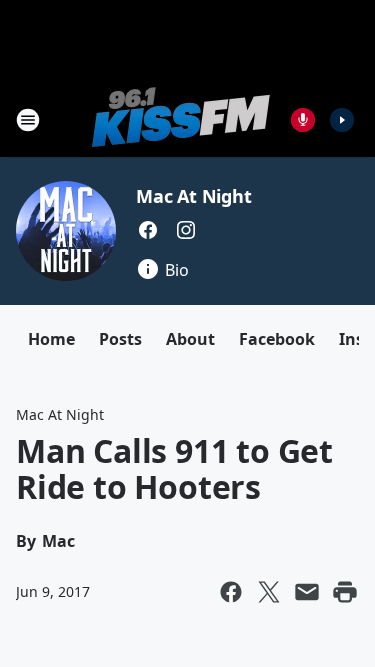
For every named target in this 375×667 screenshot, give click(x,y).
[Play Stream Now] (342, 120)
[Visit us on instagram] (186, 230)
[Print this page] (345, 592)
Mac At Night (194, 196)
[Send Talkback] (303, 120)
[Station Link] (181, 119)
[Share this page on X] (269, 592)
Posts (120, 339)
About (190, 339)
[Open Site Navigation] (28, 120)
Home (51, 339)
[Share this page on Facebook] (231, 592)
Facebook (277, 339)
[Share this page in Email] (307, 592)
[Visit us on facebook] (148, 230)
